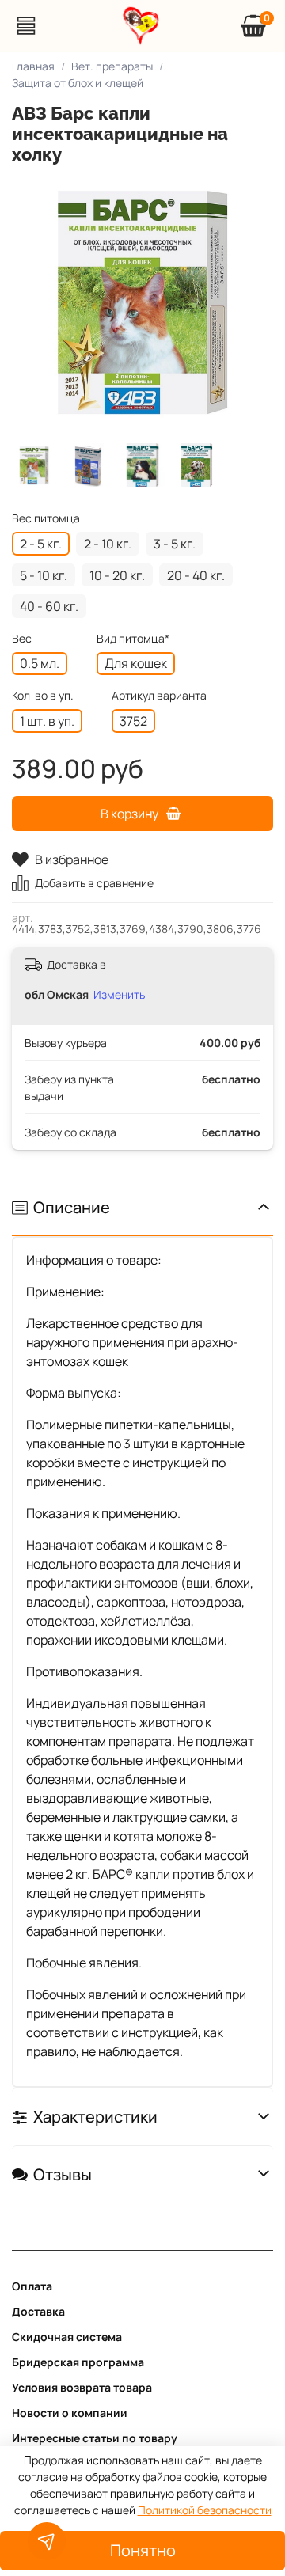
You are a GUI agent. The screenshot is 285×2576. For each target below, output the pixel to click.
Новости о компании (70, 2413)
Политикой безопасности (205, 2510)
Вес (22, 639)
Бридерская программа (78, 2362)
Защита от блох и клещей (78, 83)
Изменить (119, 994)
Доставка (38, 2311)
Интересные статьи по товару (95, 2438)
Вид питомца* (133, 639)
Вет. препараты (112, 66)
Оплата (32, 2286)
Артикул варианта (159, 696)
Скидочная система (67, 2337)
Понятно (143, 2550)
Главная (33, 66)
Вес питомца (46, 519)
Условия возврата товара (82, 2387)
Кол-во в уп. (43, 696)
